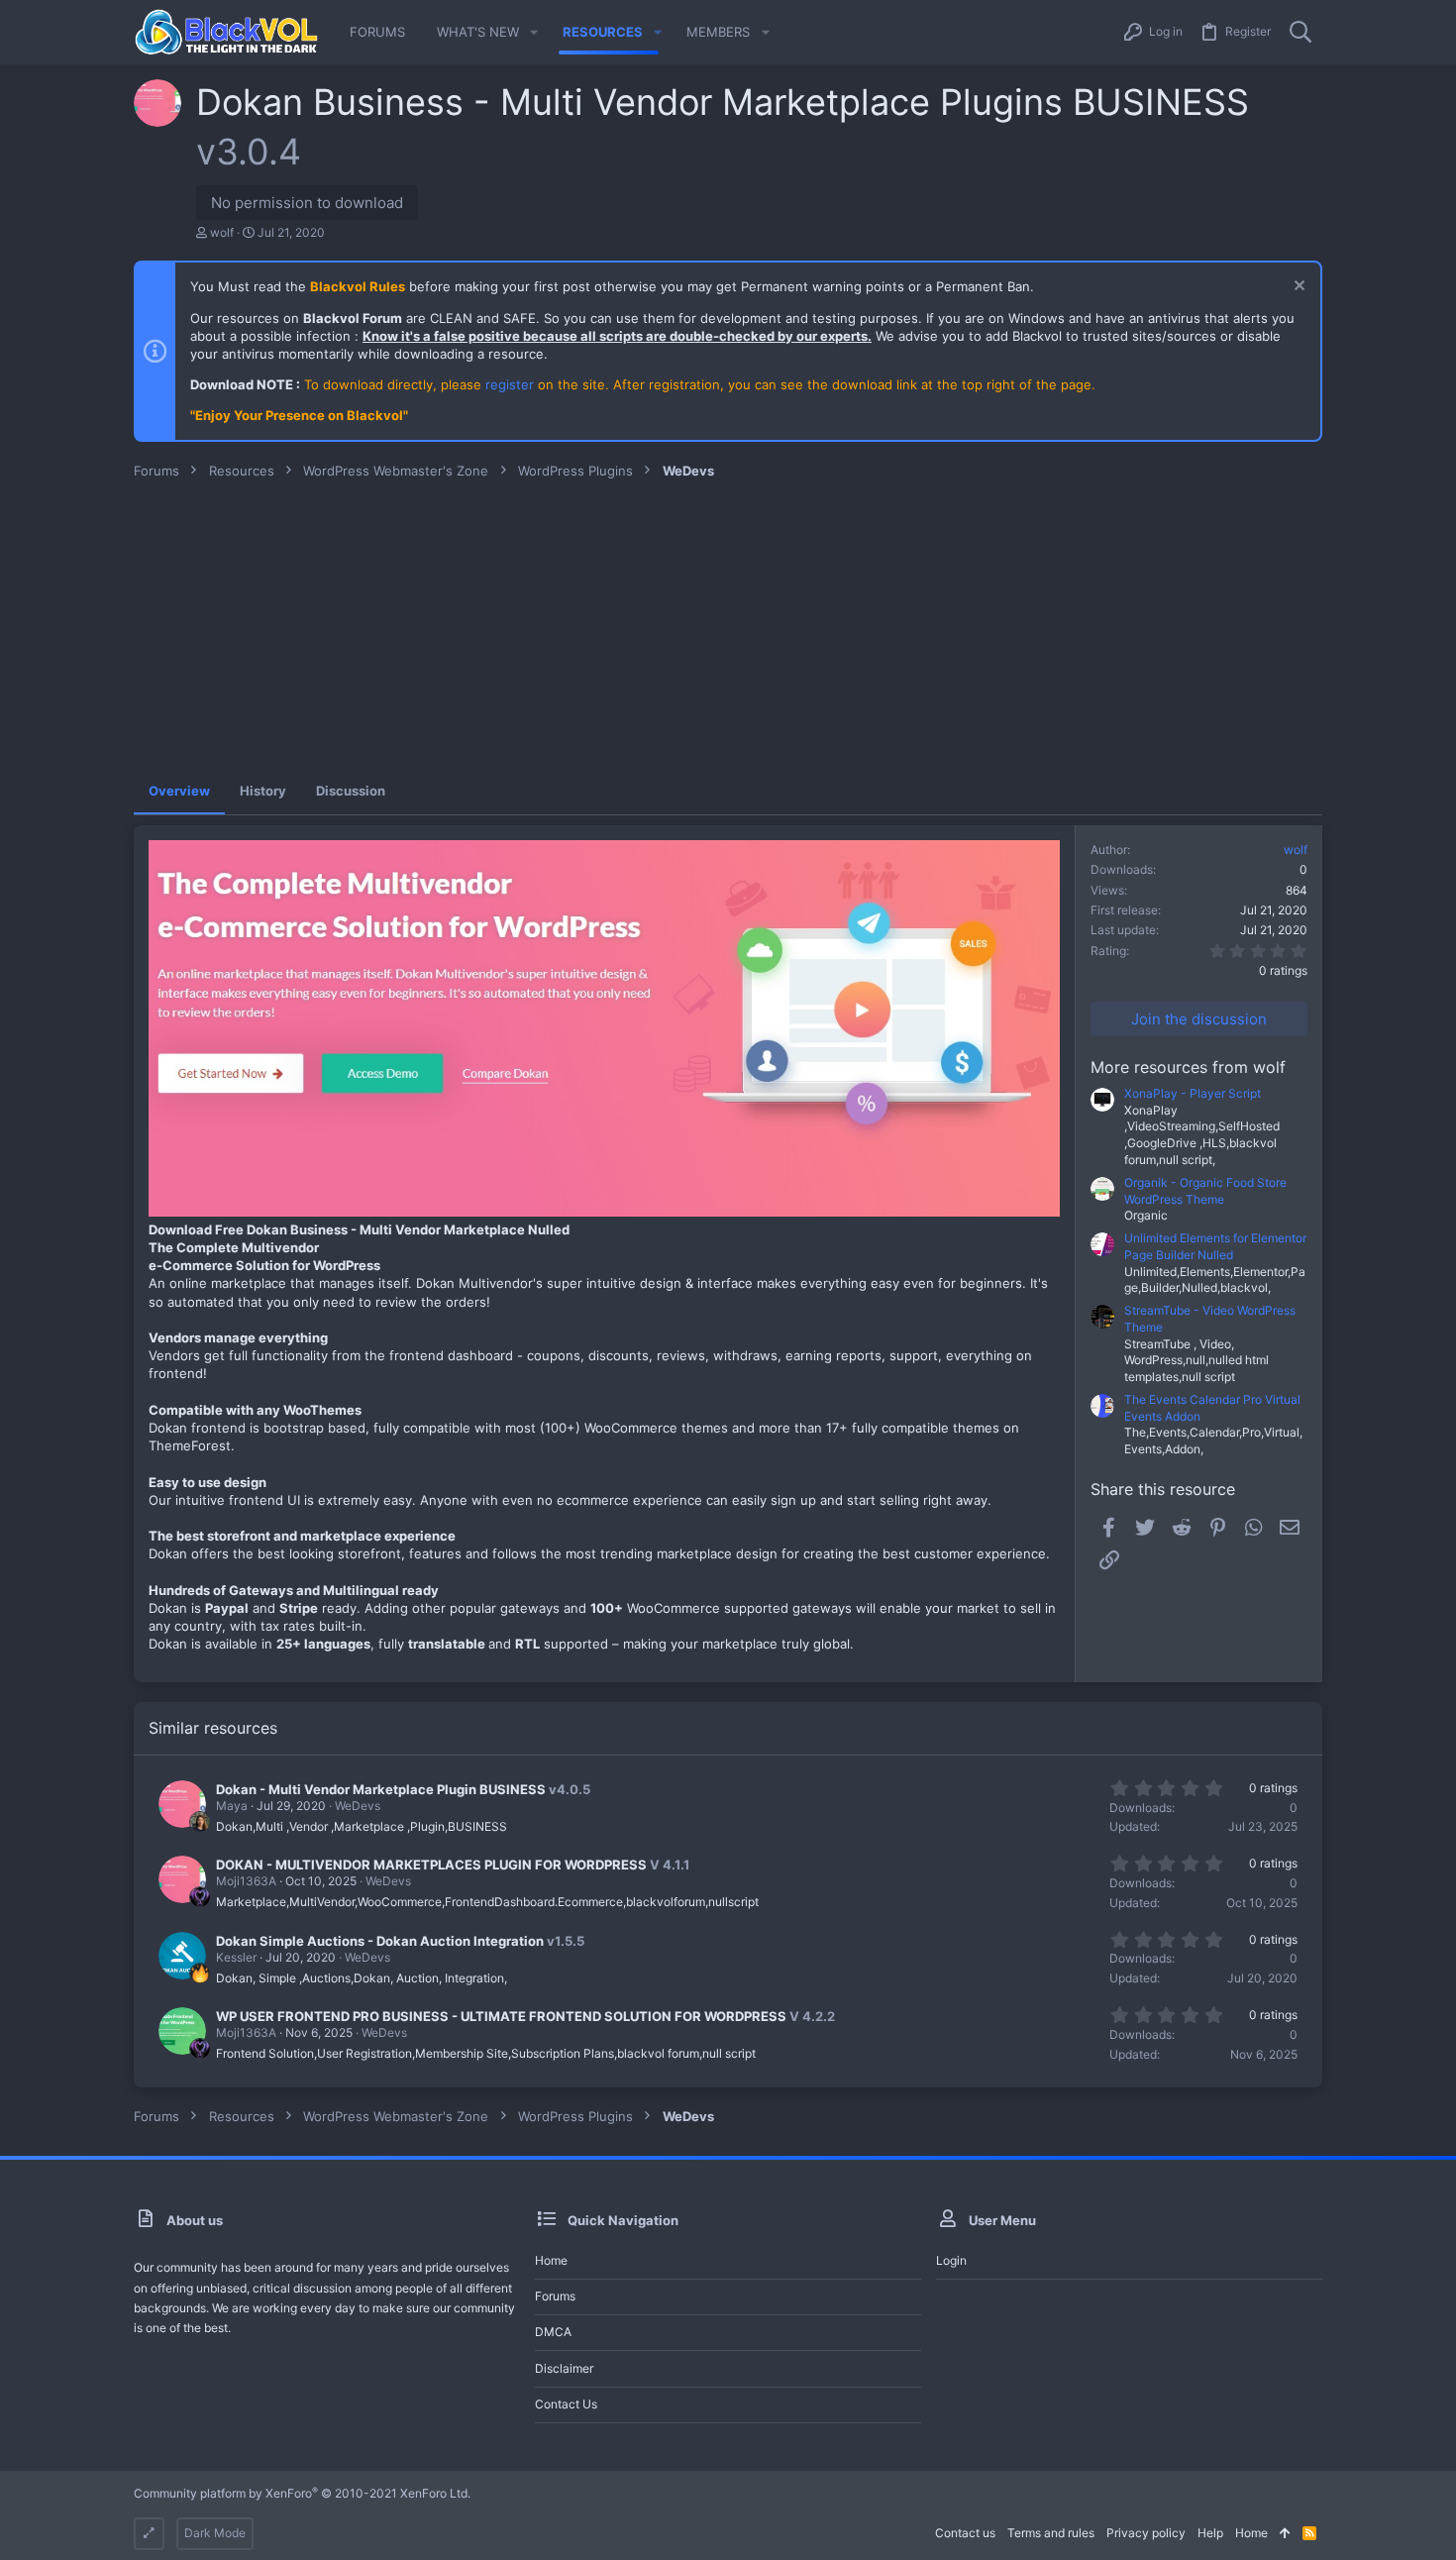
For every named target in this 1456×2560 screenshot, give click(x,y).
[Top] (1285, 2534)
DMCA (553, 2332)
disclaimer (564, 2368)
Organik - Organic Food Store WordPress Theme (1205, 1191)
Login (951, 2260)
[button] (534, 32)
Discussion (351, 791)
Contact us (566, 2404)
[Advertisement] (728, 628)
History (263, 791)
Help (1210, 2533)
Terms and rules (1051, 2533)
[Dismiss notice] (1297, 288)
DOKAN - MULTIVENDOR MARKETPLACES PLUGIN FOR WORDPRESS (431, 1865)
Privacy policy (1146, 2533)
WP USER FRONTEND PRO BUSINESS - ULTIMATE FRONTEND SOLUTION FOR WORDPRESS (501, 2016)
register (510, 384)
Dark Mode (215, 2533)
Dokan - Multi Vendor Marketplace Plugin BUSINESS (381, 1789)
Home (551, 2260)
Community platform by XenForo (302, 2493)
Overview (179, 791)
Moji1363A (246, 1881)
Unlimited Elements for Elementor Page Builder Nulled (1215, 1246)
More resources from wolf (1188, 1067)
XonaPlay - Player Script (1193, 1093)
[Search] (1300, 32)
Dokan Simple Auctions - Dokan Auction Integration (380, 1941)
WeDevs (358, 1806)
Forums (555, 2296)
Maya (232, 1806)
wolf (222, 232)
